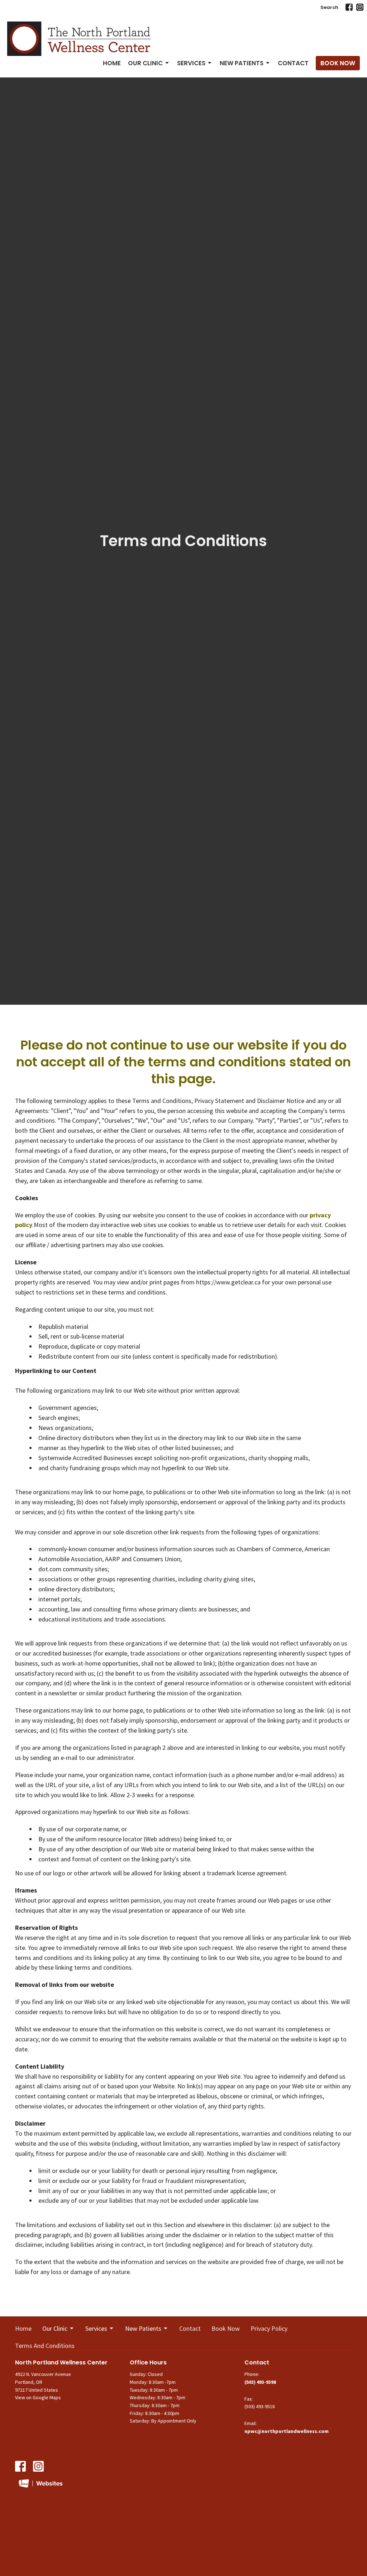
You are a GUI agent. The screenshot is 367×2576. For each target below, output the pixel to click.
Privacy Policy (269, 2328)
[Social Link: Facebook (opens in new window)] (349, 7)
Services (191, 63)
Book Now (338, 63)
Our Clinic (145, 63)
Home (112, 63)
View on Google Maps (38, 2397)
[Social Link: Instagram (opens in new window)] (360, 7)
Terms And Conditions (45, 2346)
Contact (293, 63)
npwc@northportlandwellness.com (287, 2431)
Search (329, 7)
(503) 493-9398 (260, 2382)
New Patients (242, 63)
